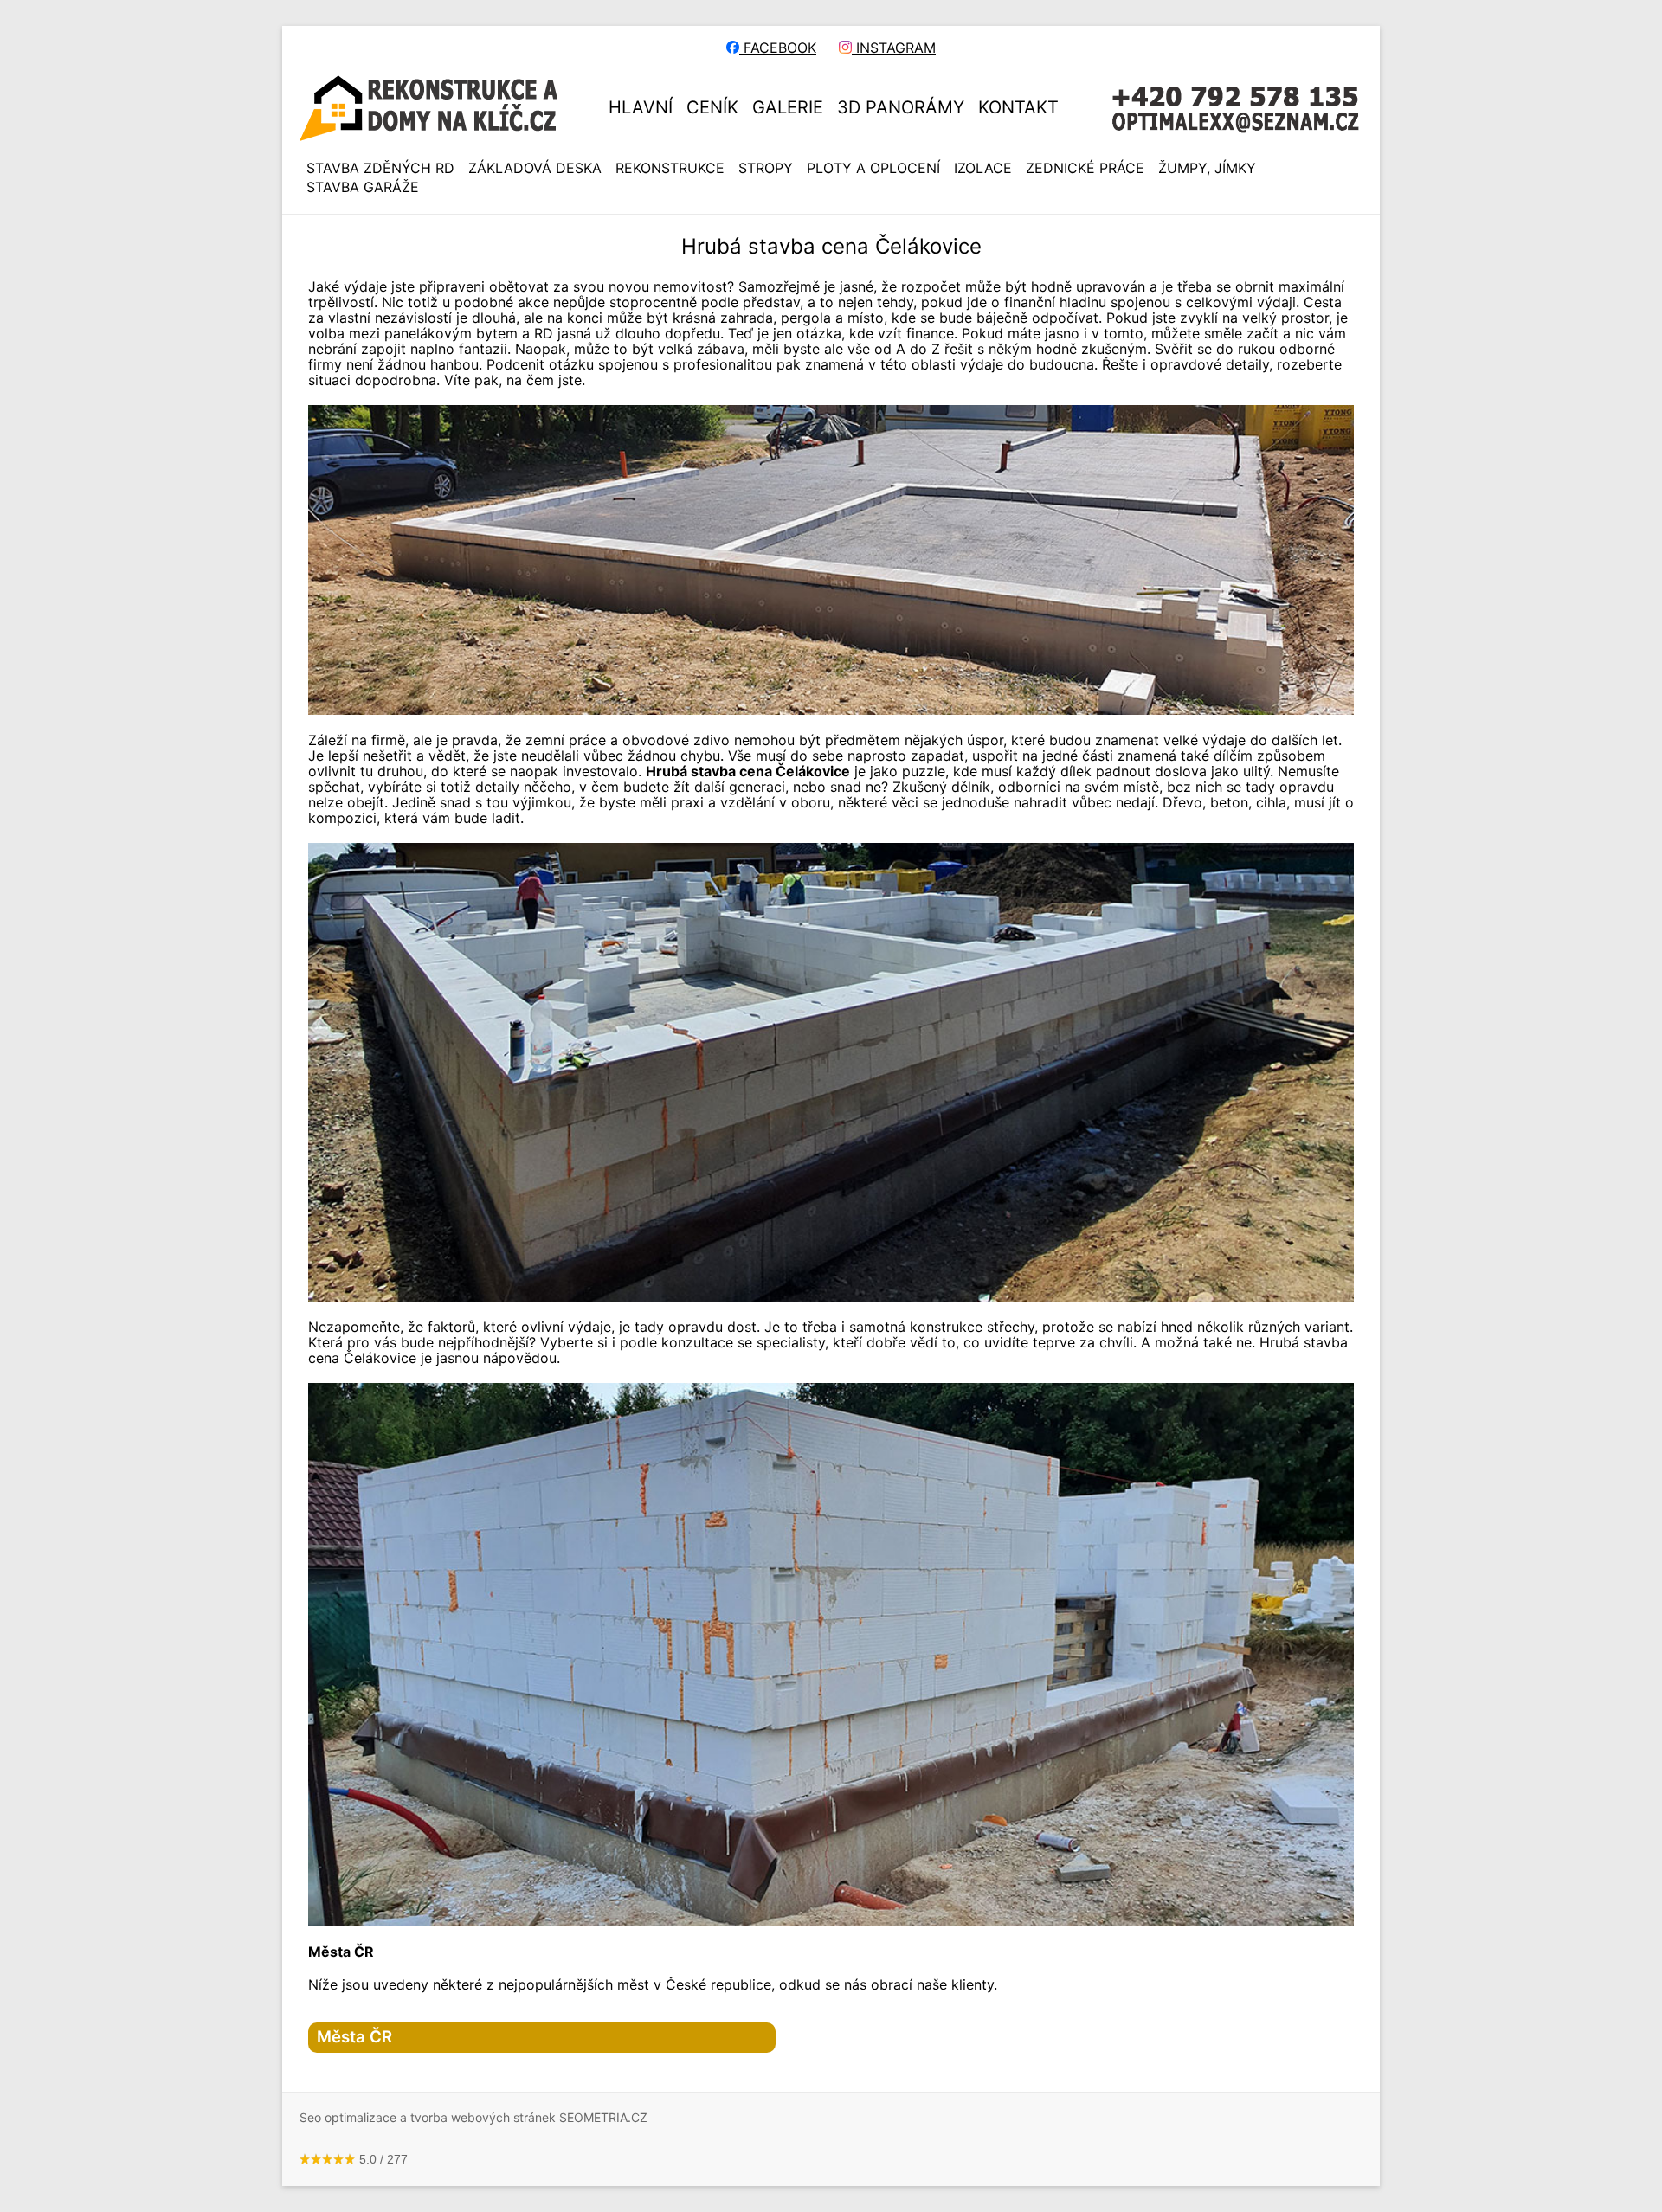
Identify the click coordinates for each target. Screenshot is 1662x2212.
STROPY (766, 168)
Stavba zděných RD (380, 168)
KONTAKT (1018, 107)
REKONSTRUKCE (670, 168)
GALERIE (788, 107)
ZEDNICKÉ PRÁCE (1085, 168)
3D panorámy (901, 107)
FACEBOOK (778, 48)
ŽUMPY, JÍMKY (1207, 168)
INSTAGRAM (894, 48)
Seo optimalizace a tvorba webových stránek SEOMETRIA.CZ (473, 2117)
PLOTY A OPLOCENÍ (873, 168)
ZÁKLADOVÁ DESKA (535, 168)
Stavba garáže (363, 187)
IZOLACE (983, 168)
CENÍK (712, 107)
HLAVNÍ (641, 107)
